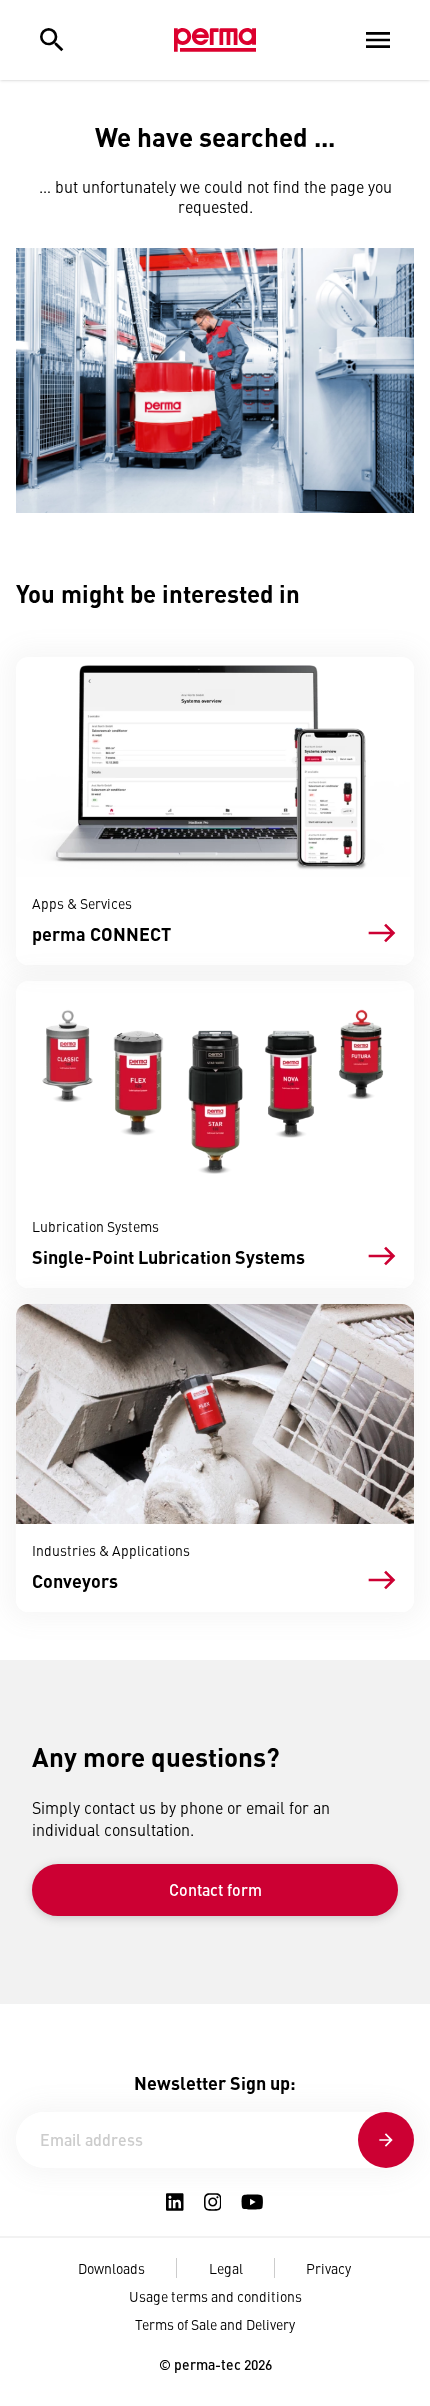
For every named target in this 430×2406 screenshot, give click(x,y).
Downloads (111, 2268)
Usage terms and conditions (215, 2296)
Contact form (215, 1889)
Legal (226, 2268)
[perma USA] (215, 40)
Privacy (328, 2268)
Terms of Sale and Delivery (215, 2324)
